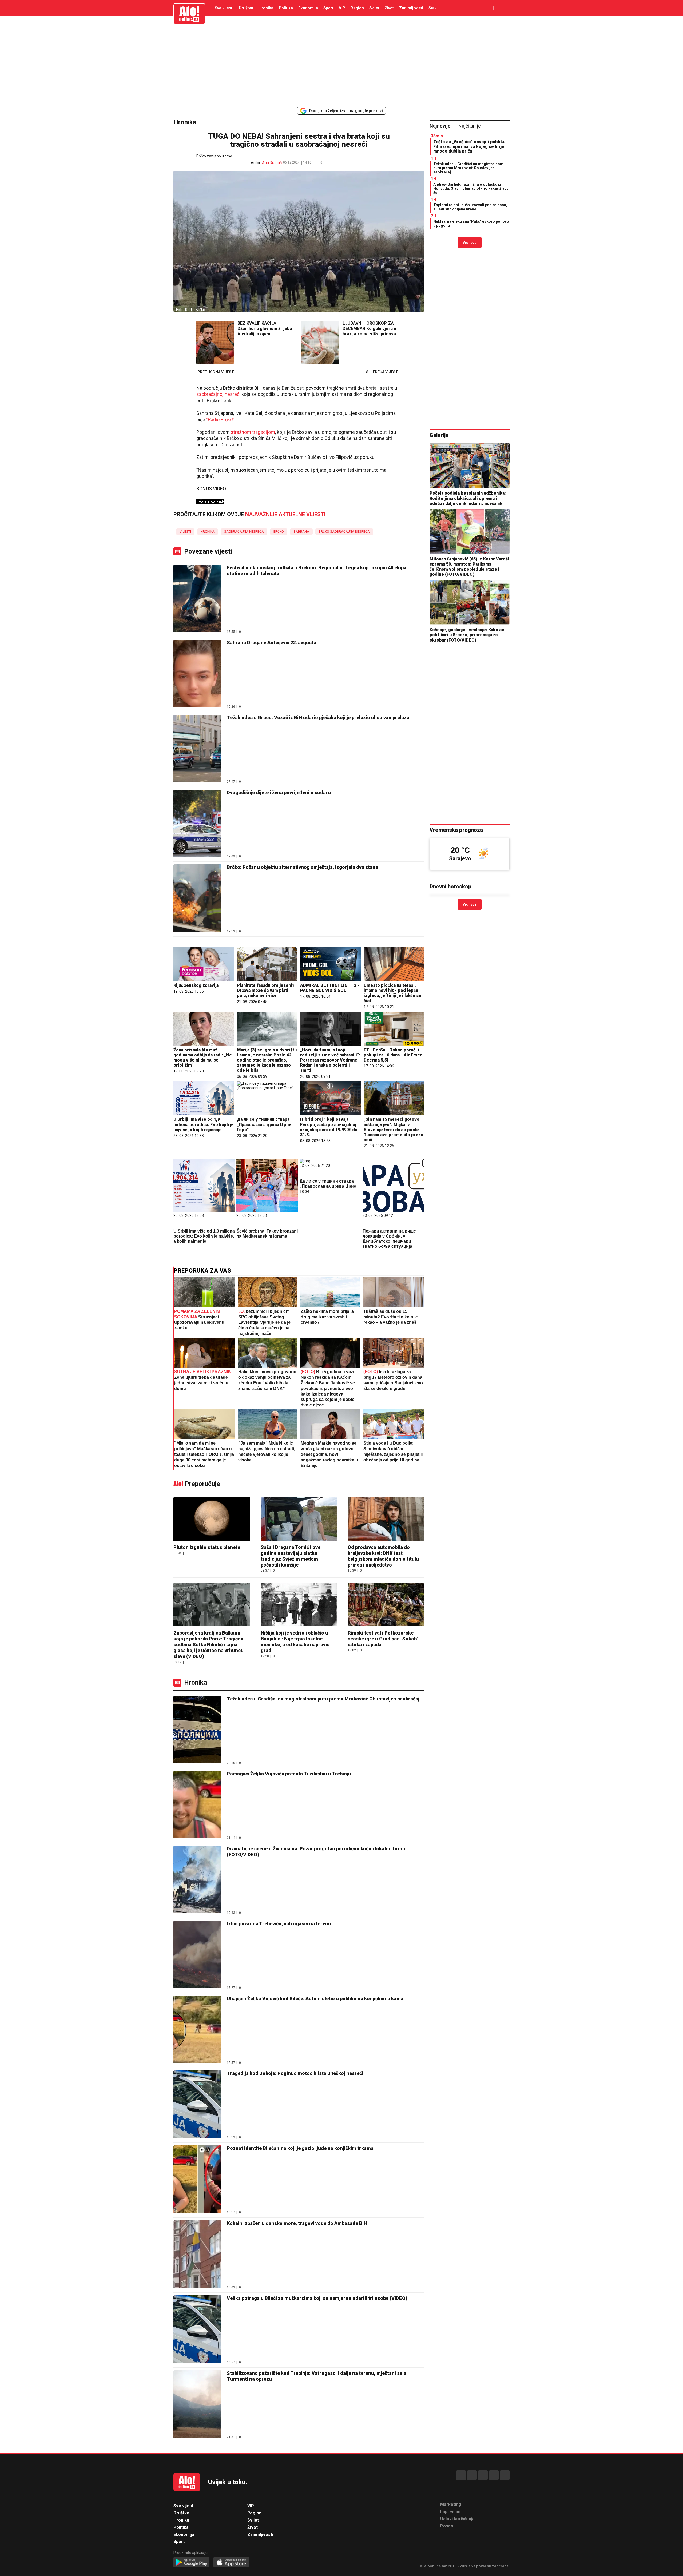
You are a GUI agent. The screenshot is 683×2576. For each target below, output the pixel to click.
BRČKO (279, 532)
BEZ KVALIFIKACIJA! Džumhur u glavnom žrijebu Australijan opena (265, 329)
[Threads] (472, 2475)
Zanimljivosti (411, 8)
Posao (447, 2526)
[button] (330, 163)
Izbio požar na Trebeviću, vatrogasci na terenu (279, 1924)
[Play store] (191, 2563)
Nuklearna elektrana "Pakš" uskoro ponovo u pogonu (471, 223)
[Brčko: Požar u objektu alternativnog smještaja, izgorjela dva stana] (197, 899)
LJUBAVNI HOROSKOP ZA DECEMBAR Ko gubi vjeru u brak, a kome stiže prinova (369, 329)
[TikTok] (483, 2475)
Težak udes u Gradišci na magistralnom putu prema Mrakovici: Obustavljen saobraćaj (323, 1699)
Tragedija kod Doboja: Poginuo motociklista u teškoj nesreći (295, 2073)
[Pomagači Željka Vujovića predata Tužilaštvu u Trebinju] (197, 1805)
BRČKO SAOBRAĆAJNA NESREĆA (344, 532)
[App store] (231, 2563)
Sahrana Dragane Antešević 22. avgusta (271, 643)
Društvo (246, 8)
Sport (328, 8)
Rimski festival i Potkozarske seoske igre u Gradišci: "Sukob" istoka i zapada (383, 1639)
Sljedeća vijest (382, 372)
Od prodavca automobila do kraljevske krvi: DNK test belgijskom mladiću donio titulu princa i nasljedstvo (383, 1556)
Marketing (451, 2504)
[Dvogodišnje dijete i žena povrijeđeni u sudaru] (197, 824)
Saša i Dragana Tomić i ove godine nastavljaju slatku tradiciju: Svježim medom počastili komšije (291, 1556)
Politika (286, 8)
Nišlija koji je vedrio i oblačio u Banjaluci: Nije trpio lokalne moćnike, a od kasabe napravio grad (295, 1642)
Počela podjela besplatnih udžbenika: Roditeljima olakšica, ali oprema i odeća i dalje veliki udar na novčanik (468, 498)
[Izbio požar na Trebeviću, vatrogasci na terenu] (197, 1955)
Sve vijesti (224, 8)
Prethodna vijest (216, 372)
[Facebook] (461, 2475)
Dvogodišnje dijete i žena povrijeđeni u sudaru (279, 792)
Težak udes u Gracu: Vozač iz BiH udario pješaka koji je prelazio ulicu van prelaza (318, 717)
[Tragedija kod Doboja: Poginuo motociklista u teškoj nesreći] (197, 2105)
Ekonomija (308, 8)
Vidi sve (470, 243)
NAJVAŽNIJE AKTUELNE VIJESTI (285, 514)
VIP (342, 8)
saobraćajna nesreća (244, 532)
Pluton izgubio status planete (207, 1547)
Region (357, 8)
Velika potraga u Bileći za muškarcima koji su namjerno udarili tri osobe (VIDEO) (317, 2298)
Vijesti (185, 532)
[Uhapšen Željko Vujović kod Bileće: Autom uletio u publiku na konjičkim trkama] (197, 2030)
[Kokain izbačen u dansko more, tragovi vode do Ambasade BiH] (197, 2255)
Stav (432, 8)
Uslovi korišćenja (457, 2519)
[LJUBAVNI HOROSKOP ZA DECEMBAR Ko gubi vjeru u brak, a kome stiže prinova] (320, 343)
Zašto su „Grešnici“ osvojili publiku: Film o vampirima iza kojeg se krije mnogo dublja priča (470, 146)
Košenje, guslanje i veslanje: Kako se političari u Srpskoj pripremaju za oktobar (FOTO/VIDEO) (467, 635)
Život (389, 8)
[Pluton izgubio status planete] (212, 1519)
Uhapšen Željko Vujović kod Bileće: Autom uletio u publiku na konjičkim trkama (315, 1999)
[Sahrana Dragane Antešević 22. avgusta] (197, 674)
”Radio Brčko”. (221, 420)
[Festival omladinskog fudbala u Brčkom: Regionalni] (197, 599)
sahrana (301, 532)
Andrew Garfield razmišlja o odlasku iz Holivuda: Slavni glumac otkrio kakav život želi (471, 188)
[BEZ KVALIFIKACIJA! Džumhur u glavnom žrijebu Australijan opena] (215, 343)
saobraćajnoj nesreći (218, 394)
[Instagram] (494, 2475)
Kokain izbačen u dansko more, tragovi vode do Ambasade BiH (297, 2223)
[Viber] (505, 2475)
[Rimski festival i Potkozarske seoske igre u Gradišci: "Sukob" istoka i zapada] (386, 1605)
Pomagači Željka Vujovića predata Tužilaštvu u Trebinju (289, 1774)
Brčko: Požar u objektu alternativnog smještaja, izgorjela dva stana (302, 867)
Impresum (450, 2512)
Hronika (266, 8)
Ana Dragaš (272, 163)
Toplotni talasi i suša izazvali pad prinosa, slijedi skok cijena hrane (470, 207)
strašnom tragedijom (253, 432)
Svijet (374, 8)
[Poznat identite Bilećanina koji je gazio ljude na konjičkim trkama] (197, 2180)
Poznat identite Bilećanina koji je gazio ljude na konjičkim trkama (300, 2148)
